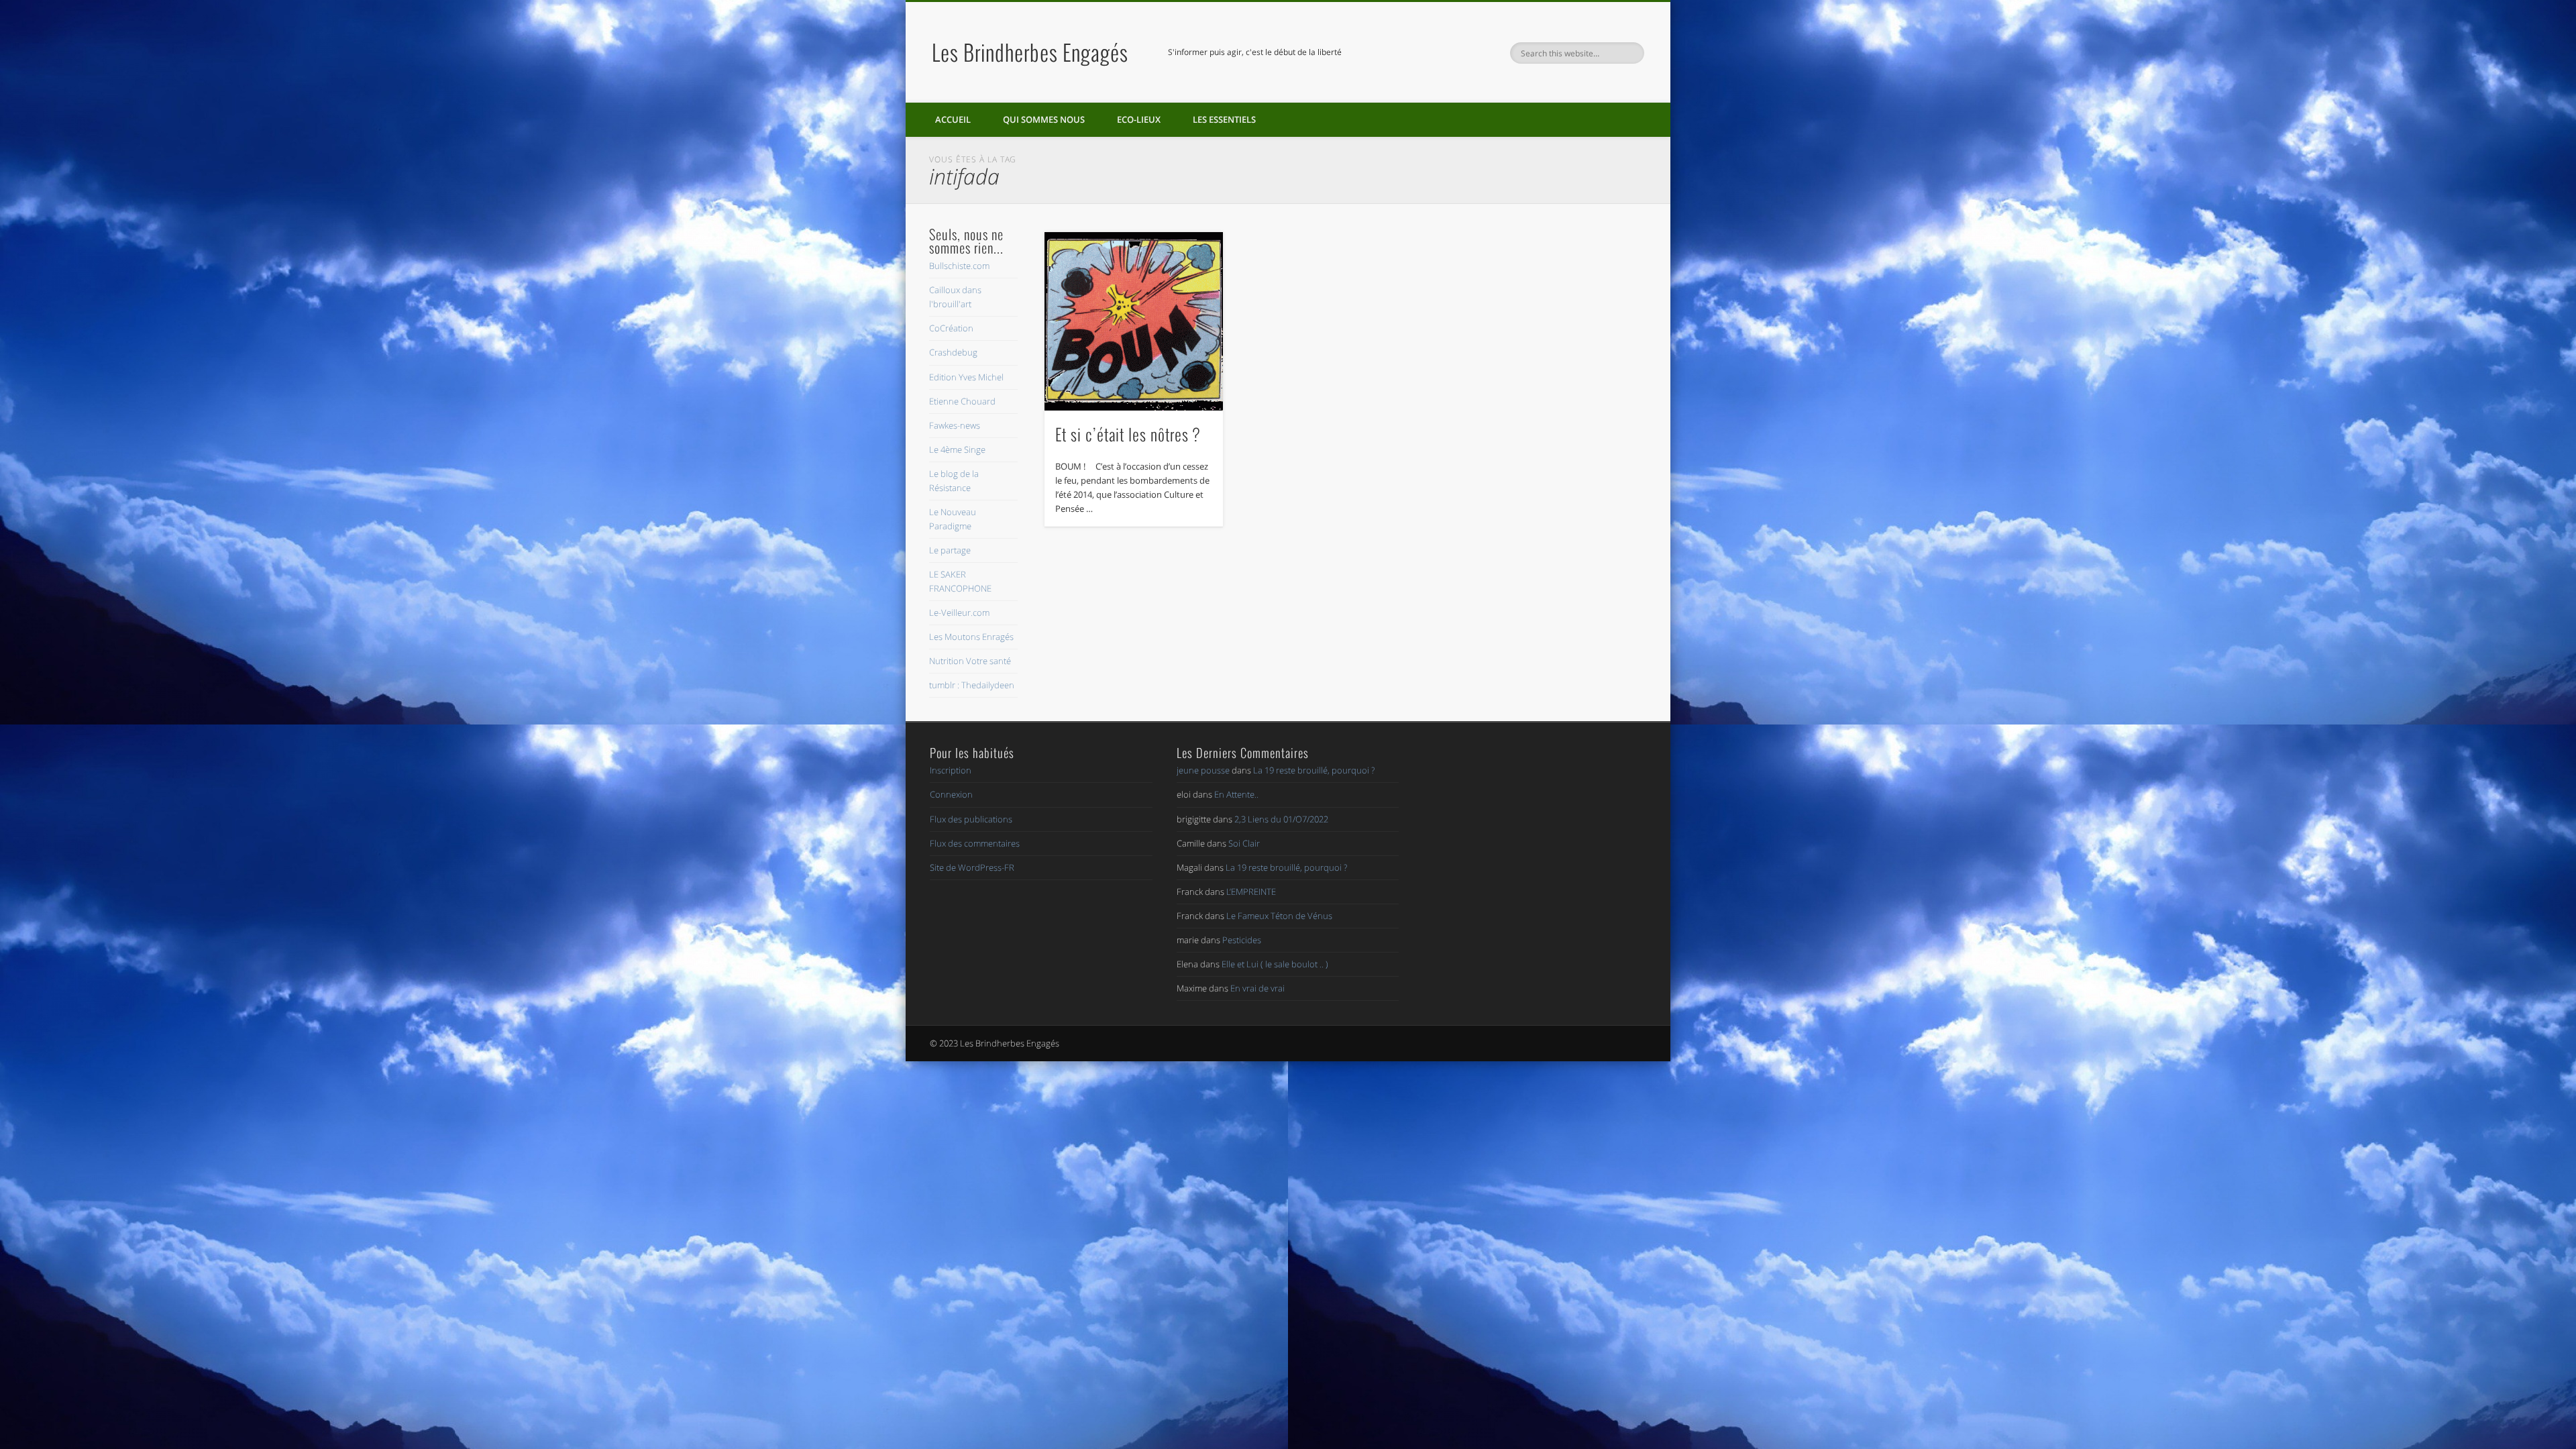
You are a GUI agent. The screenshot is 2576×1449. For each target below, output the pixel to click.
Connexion (951, 794)
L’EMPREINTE (1251, 892)
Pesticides (1242, 940)
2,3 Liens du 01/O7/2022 (1281, 819)
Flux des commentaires (975, 843)
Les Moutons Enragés (971, 637)
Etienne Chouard (962, 401)
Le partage (950, 550)
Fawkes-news (955, 425)
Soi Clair (1244, 843)
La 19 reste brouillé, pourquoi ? (1314, 770)
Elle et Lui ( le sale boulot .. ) (1275, 964)
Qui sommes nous (1044, 119)
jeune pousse (1203, 770)
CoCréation (951, 328)
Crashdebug (953, 352)
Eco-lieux (1139, 119)
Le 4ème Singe (957, 449)
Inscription (951, 770)
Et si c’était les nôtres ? (1128, 434)
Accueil (953, 119)
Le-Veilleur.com (959, 612)
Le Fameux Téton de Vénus (1279, 916)
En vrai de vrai (1257, 988)
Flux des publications (971, 819)
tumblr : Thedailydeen (972, 685)
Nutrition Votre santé (970, 661)
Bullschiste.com (959, 266)
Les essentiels (1224, 119)
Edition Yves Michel (966, 377)
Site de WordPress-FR (972, 867)
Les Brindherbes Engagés (1030, 52)
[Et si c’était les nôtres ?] (1134, 321)
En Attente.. (1236, 794)
